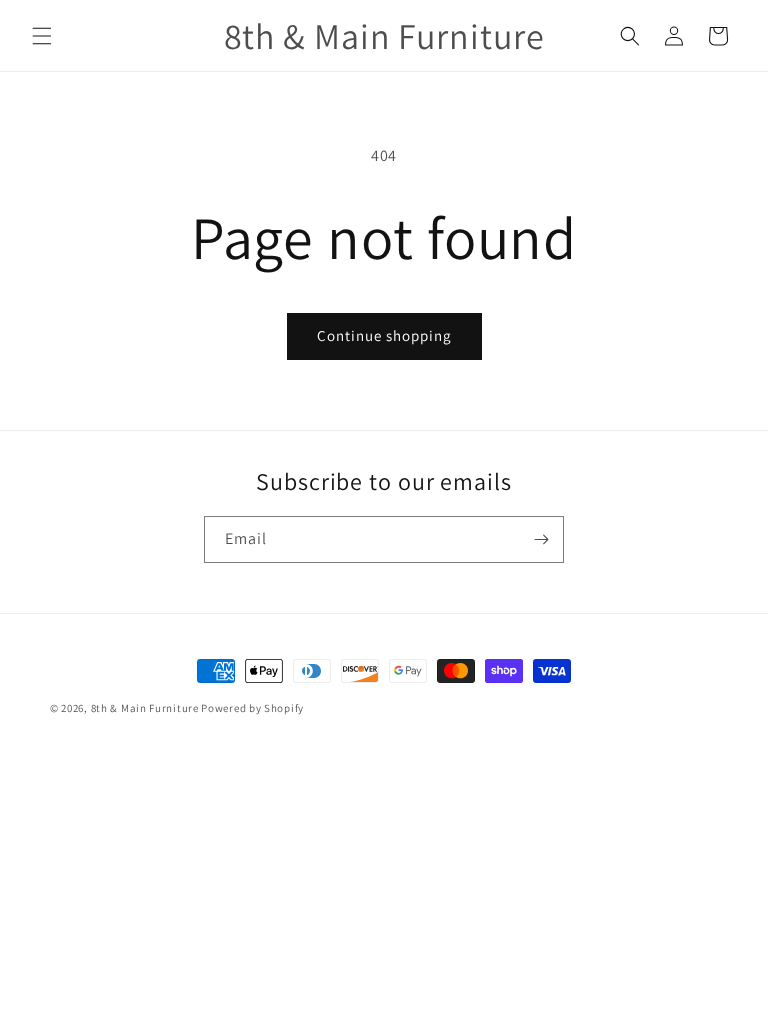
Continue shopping (384, 335)
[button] (42, 36)
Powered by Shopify (252, 708)
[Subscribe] (541, 539)
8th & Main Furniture (145, 708)
